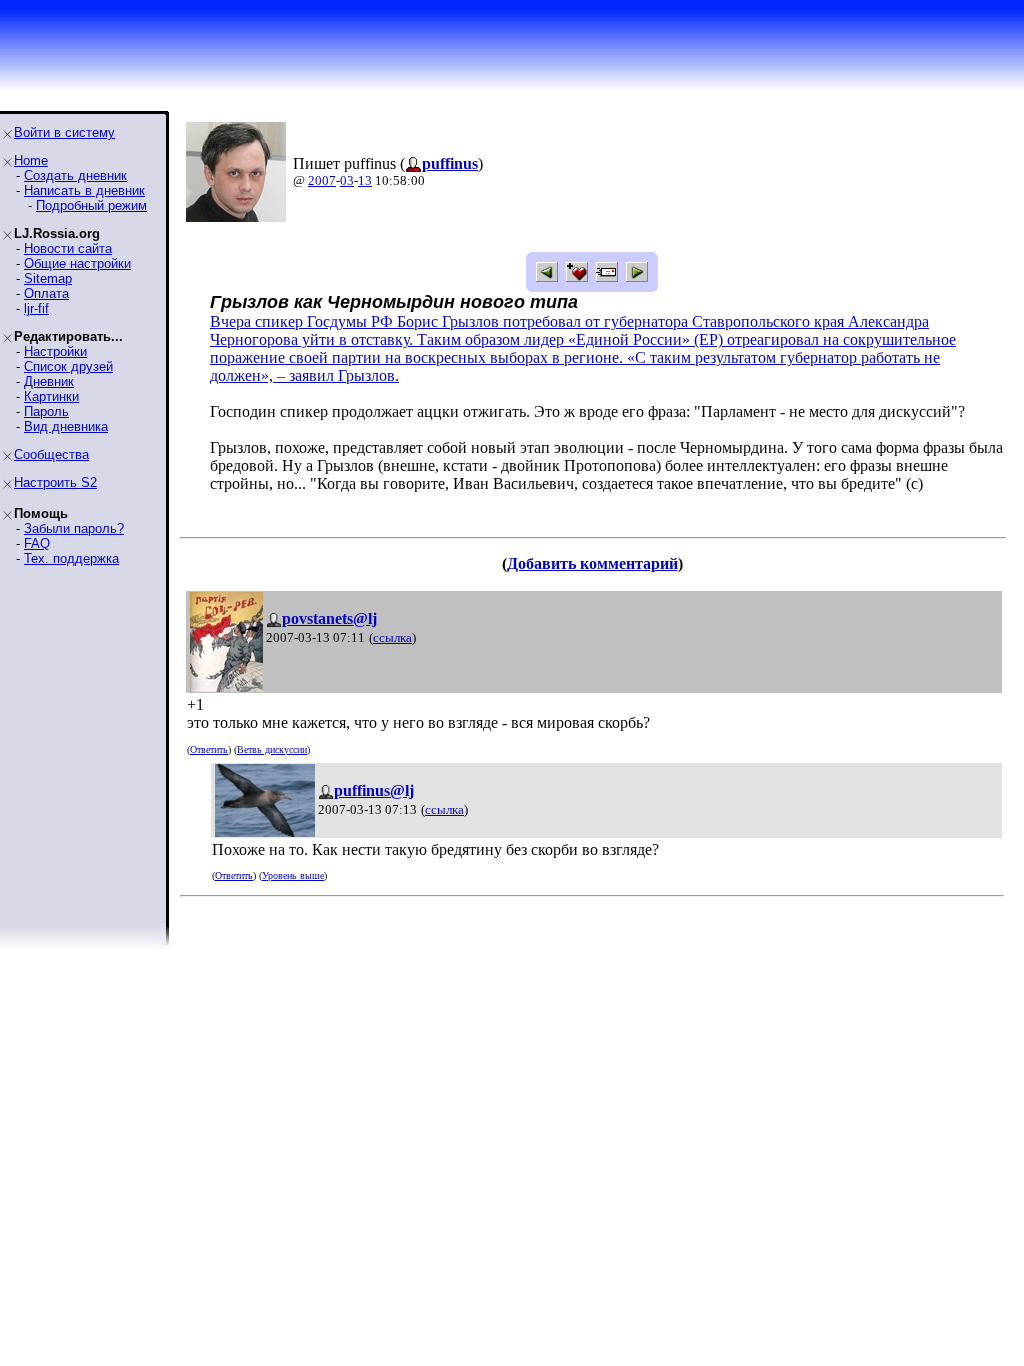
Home (31, 160)
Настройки (55, 351)
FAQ (37, 543)
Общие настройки (77, 263)
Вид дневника (66, 426)
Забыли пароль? (74, 528)
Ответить (209, 749)
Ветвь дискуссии (272, 749)
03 (347, 180)
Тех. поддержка (71, 558)
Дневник (49, 381)
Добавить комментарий (592, 563)
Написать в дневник (84, 190)
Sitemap (48, 278)
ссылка (392, 637)
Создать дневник (75, 175)
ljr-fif (36, 308)
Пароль (46, 411)
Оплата (46, 293)
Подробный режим (91, 205)
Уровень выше (293, 875)
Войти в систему (64, 132)
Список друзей (68, 366)
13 (365, 180)
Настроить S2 (55, 482)
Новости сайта (68, 248)
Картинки (51, 396)
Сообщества (51, 454)
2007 (322, 180)
